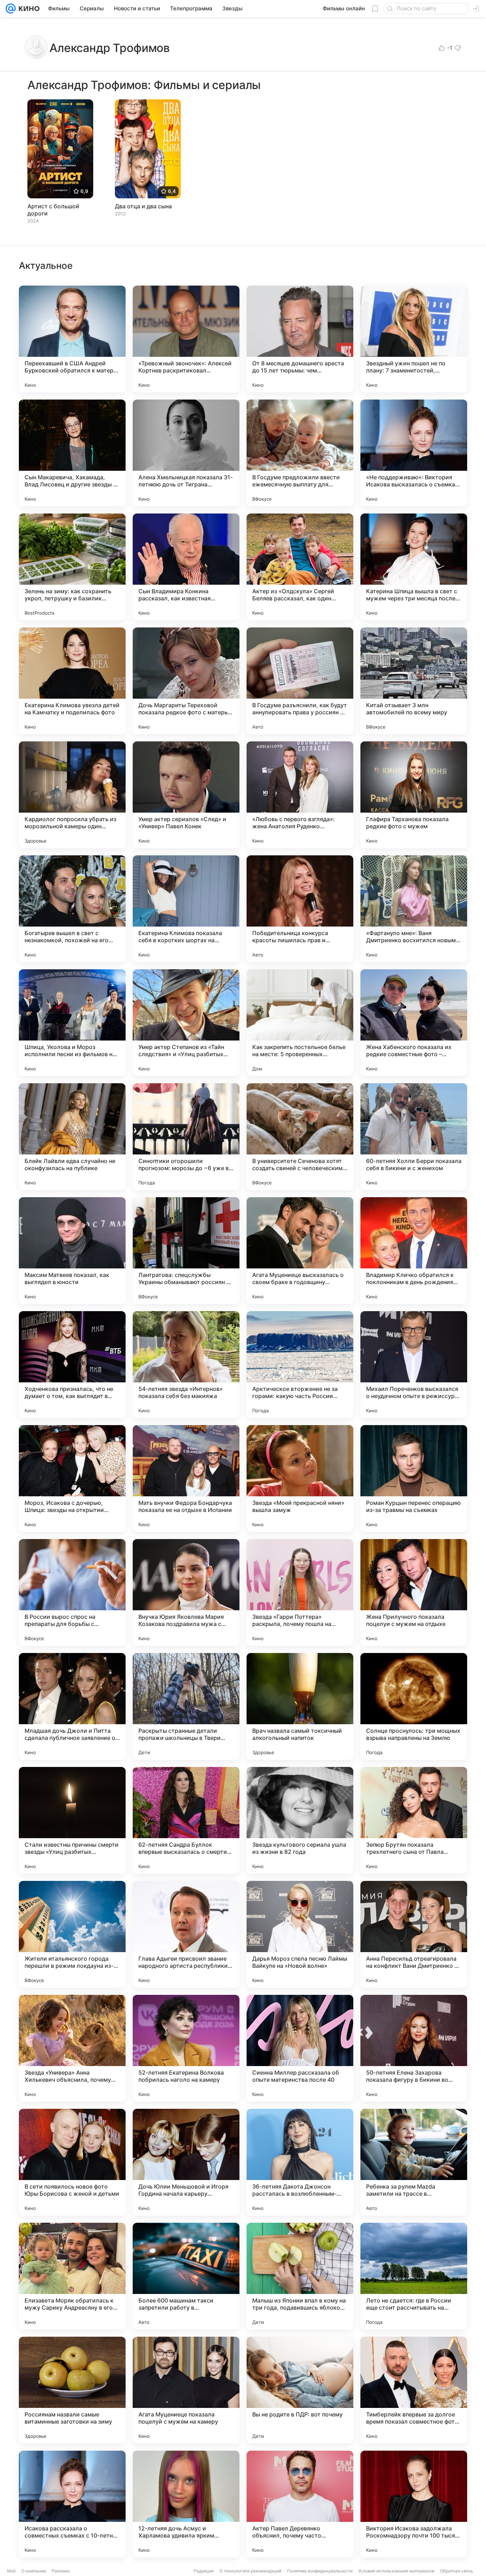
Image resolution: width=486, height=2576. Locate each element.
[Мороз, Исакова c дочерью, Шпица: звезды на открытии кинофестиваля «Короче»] (72, 1479)
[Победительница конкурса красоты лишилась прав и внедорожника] (300, 909)
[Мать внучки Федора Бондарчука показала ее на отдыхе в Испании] (186, 1479)
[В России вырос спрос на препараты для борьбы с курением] (72, 1592)
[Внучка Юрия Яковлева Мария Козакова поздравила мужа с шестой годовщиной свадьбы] (186, 1592)
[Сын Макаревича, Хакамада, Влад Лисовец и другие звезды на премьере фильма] (72, 453)
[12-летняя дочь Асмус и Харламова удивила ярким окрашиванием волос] (186, 2504)
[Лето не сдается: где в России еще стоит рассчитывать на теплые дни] (414, 2276)
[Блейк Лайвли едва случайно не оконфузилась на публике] (72, 1137)
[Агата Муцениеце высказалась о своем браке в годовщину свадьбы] (300, 1251)
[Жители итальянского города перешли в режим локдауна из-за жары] (72, 1934)
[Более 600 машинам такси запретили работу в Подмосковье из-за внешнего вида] (186, 2276)
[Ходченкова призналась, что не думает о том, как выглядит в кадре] (72, 1365)
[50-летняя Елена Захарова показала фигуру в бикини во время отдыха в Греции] (414, 2048)
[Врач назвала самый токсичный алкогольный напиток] (300, 1706)
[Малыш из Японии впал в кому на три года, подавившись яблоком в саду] (300, 2276)
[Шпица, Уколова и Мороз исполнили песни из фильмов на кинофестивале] (72, 1023)
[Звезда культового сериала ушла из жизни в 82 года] (300, 1820)
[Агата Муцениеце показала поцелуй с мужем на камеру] (186, 2390)
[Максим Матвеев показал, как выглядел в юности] (72, 1251)
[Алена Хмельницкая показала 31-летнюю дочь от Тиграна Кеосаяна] (186, 453)
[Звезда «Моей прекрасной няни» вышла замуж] (300, 1479)
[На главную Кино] (28, 9)
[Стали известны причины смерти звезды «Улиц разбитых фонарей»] (72, 1820)
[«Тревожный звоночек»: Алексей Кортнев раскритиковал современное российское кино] (186, 339)
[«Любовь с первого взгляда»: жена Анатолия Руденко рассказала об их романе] (300, 795)
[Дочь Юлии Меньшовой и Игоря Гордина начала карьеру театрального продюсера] (186, 2162)
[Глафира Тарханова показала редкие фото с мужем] (414, 795)
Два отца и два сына (143, 206)
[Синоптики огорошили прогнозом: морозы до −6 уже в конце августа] (186, 1137)
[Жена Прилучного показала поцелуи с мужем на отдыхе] (414, 1592)
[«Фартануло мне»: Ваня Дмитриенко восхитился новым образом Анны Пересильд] (414, 909)
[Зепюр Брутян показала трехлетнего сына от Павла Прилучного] (414, 1820)
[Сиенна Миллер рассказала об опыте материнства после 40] (300, 2048)
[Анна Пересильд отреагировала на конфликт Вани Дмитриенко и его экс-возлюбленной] (414, 1934)
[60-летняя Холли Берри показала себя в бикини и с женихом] (414, 1137)
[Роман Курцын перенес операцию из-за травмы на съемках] (414, 1479)
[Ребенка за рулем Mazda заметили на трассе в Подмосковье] (414, 2162)
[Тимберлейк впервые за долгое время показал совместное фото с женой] (414, 2390)
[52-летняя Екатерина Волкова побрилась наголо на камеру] (186, 2048)
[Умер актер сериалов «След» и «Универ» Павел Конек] (186, 795)
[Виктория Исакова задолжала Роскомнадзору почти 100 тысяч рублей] (414, 2504)
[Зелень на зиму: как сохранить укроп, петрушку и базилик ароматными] (72, 567)
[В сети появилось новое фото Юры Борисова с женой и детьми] (72, 2162)
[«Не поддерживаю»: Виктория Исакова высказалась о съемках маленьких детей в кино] (414, 453)
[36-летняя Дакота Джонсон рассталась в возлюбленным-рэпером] (300, 2162)
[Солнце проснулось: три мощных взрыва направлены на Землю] (414, 1706)
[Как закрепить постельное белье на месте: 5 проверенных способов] (300, 1023)
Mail (11, 2571)
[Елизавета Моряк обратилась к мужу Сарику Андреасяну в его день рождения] (72, 2276)
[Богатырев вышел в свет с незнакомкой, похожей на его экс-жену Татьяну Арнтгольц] (72, 909)
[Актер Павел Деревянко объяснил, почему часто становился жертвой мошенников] (300, 2504)
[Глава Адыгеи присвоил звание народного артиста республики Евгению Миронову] (186, 1934)
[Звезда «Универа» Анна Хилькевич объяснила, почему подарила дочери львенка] (72, 2048)
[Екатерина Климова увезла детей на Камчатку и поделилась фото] (72, 681)
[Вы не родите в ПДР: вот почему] (300, 2390)
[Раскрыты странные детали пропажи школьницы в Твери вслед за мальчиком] (186, 1706)
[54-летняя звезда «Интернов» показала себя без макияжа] (186, 1365)
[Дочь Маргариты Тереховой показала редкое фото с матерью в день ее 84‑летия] (186, 681)
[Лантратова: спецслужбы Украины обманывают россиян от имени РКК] (186, 1251)
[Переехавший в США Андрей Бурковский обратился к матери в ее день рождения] (72, 339)
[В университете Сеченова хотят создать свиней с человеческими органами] (300, 1137)
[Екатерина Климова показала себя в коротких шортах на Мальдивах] (186, 909)
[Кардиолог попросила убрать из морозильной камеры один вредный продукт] (72, 795)
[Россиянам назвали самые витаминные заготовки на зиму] (72, 2390)
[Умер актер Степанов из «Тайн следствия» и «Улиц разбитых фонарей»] (186, 1023)
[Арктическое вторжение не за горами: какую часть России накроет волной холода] (300, 1365)
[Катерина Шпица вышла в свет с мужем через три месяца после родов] (414, 567)
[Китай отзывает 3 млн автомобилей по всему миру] (414, 681)
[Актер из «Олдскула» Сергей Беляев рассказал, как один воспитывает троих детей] (300, 567)
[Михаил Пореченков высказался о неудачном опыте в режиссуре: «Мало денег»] (414, 1365)
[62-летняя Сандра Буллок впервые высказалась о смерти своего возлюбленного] (186, 1820)
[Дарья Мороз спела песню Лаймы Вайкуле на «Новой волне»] (300, 1934)
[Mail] (11, 9)
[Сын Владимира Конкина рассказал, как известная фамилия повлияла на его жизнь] (186, 567)
